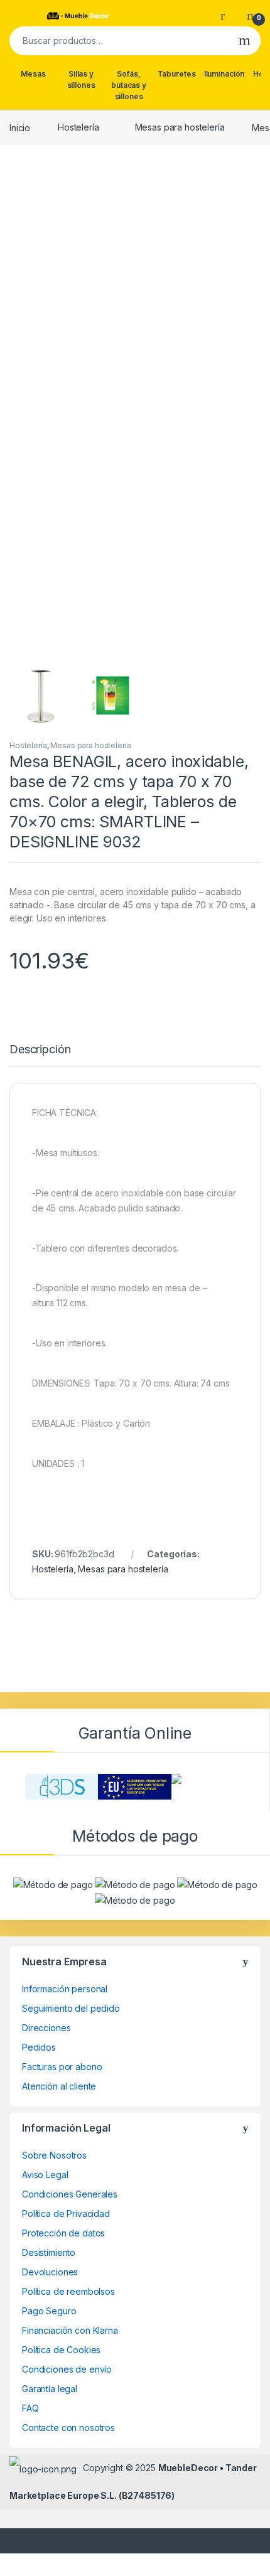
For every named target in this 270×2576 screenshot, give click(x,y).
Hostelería (78, 127)
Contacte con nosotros (68, 2428)
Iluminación (224, 74)
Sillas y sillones (81, 79)
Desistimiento (49, 2252)
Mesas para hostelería (180, 127)
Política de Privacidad (66, 2214)
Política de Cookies (61, 2350)
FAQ (30, 2408)
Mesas (33, 74)
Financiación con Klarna (70, 2330)
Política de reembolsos (68, 2291)
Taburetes (177, 74)
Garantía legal (50, 2389)
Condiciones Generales (70, 2194)
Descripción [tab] (40, 1050)
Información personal (65, 1989)
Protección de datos (63, 2233)
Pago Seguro (49, 2311)
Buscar (245, 41)
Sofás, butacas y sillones (129, 85)
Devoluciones (50, 2272)
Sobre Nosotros (54, 2155)
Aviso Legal (45, 2175)
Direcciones (46, 2028)
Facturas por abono (62, 2067)
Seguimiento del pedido (71, 2008)
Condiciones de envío (67, 2369)
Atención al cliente (59, 2086)
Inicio (20, 127)
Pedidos (39, 2047)
